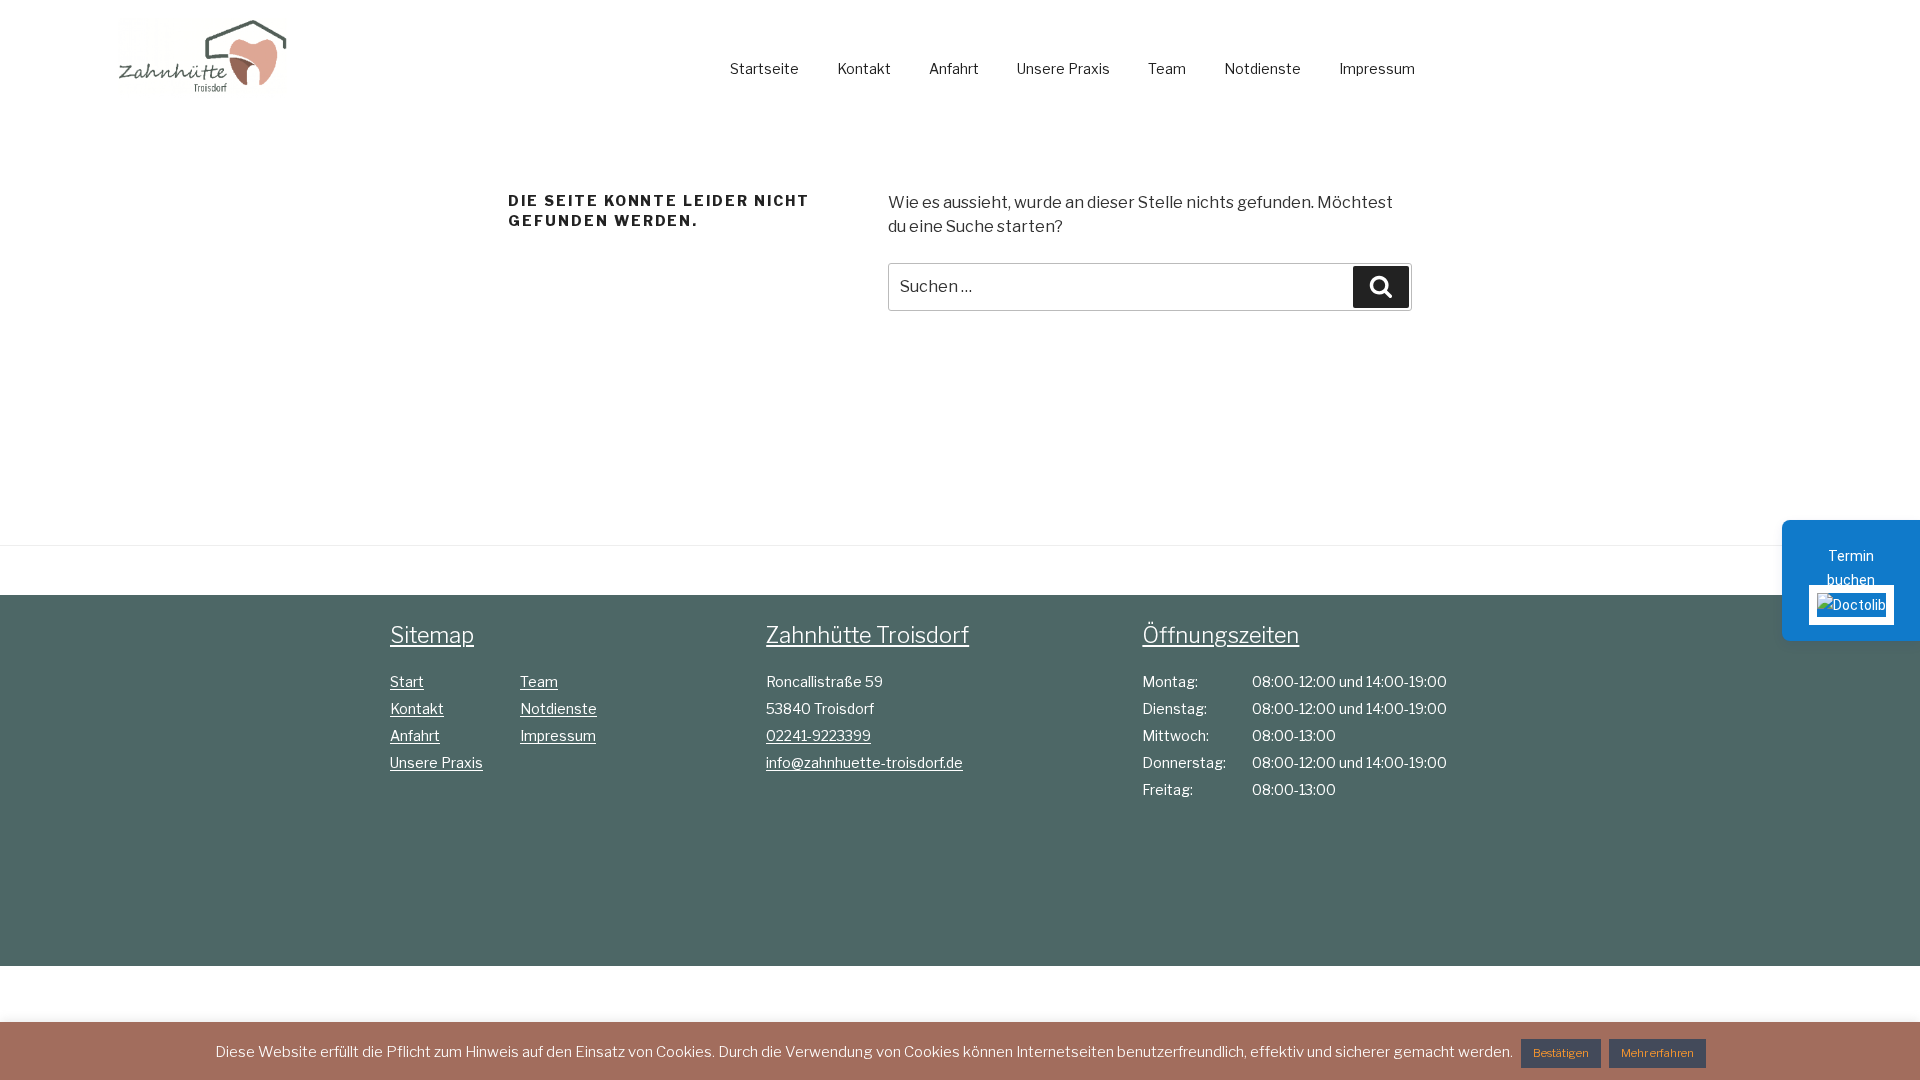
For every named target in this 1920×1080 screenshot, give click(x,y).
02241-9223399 (818, 735)
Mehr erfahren (1657, 1053)
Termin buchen (1851, 568)
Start (407, 681)
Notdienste (1262, 68)
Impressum (1377, 68)
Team (1167, 68)
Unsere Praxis (1063, 68)
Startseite (764, 68)
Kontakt (864, 68)
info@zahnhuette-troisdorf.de (864, 762)
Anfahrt (954, 68)
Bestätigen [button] (1561, 1053)
